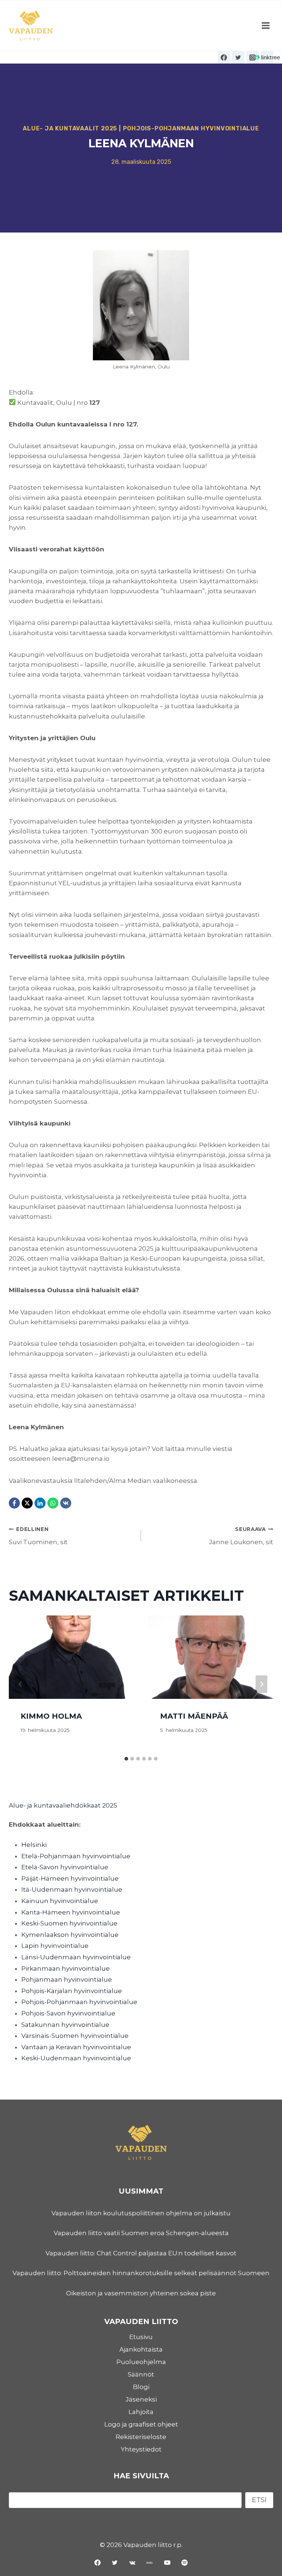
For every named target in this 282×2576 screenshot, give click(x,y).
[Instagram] (253, 57)
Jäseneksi (141, 2399)
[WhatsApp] (53, 1503)
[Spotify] (185, 2562)
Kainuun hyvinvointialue (60, 1901)
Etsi (259, 2500)
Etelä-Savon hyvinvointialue (65, 1867)
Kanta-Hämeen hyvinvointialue (71, 1912)
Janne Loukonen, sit (241, 1536)
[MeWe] (150, 2562)
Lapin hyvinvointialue (55, 1946)
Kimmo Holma (51, 1716)
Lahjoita (141, 2412)
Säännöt (141, 2374)
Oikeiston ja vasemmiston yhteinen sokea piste (141, 2293)
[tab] (126, 1759)
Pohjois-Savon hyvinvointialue (68, 2013)
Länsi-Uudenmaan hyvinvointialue (76, 1957)
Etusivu (141, 2337)
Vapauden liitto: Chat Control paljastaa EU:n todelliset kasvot (141, 2253)
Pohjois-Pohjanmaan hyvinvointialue (191, 128)
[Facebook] (224, 57)
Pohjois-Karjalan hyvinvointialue (72, 1991)
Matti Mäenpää (194, 1716)
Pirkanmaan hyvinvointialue (66, 1968)
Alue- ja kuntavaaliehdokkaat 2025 (63, 1805)
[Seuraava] (261, 1684)
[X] (27, 1503)
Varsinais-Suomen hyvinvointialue (75, 2036)
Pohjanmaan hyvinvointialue (67, 1979)
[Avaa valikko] (265, 26)
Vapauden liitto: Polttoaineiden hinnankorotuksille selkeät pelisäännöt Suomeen (141, 2273)
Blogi (141, 2387)
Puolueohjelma (141, 2362)
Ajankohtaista (141, 2349)
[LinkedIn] (40, 1503)
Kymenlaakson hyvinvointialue (70, 1935)
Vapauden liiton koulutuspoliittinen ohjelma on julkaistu (141, 2213)
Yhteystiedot (141, 2449)
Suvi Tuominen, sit (38, 1536)
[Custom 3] (267, 57)
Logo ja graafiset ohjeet (141, 2424)
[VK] (66, 1503)
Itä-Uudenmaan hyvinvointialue (72, 1889)
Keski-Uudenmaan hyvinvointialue (76, 2058)
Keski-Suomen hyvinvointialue (69, 1923)
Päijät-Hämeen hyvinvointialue (70, 1878)
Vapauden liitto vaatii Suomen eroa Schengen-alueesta (141, 2233)
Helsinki (34, 1845)
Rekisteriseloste (141, 2437)
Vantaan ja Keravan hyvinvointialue (76, 2047)
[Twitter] (238, 57)
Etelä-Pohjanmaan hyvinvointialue (76, 1856)
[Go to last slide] (21, 1684)
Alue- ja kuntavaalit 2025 (70, 128)
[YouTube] (167, 2562)
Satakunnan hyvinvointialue (65, 2025)
